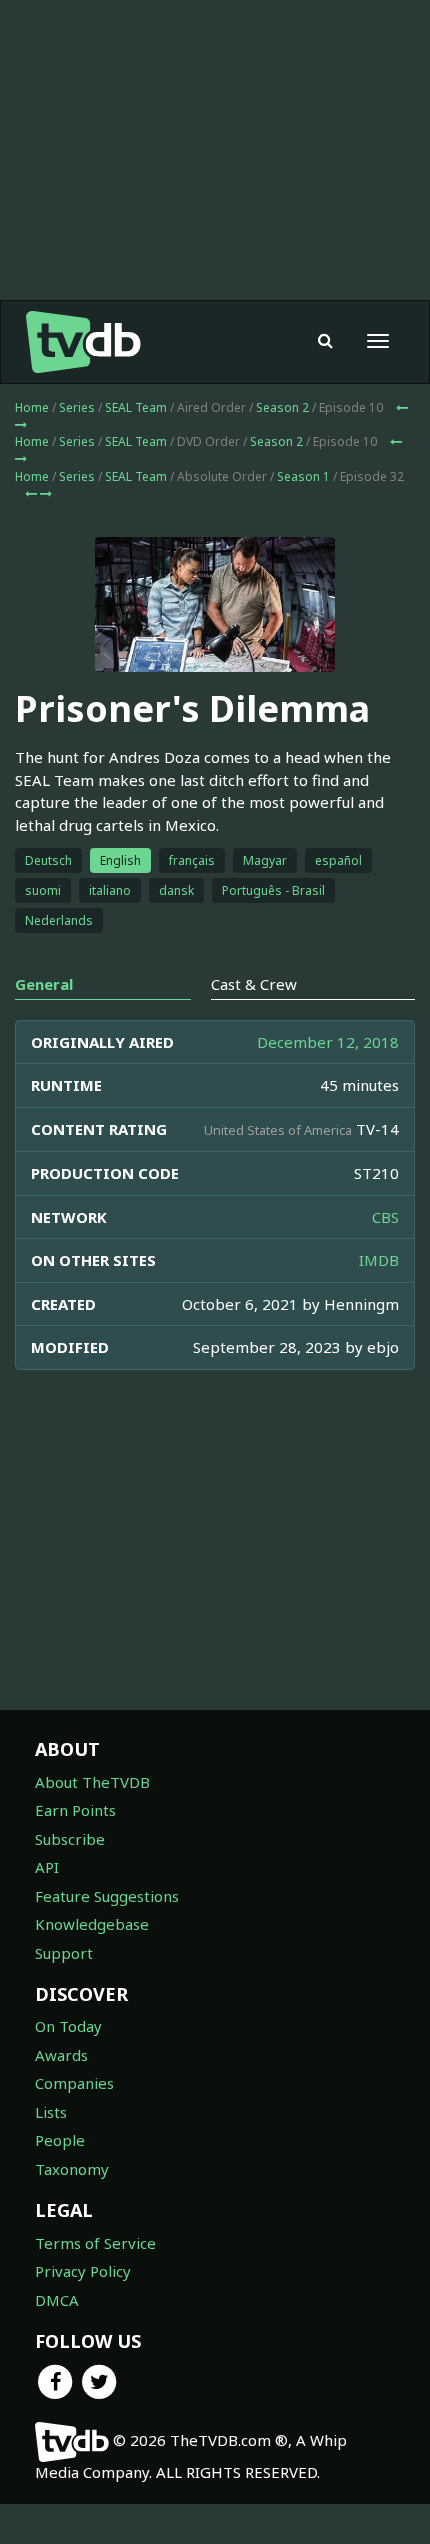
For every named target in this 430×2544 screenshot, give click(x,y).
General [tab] (44, 984)
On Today (68, 2026)
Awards (61, 2055)
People (60, 2140)
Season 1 (303, 476)
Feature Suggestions (107, 1896)
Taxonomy (72, 2169)
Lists (51, 2112)
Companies (74, 2083)
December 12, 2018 (328, 1042)
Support (64, 1953)
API (47, 1867)
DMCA (57, 2300)
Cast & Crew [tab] (254, 984)
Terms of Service (95, 2243)
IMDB (379, 1260)
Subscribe (70, 1839)
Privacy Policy (83, 2271)
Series (77, 407)
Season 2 (282, 407)
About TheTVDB (92, 1782)
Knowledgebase (92, 1924)
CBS (385, 1217)
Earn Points (75, 1810)
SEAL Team (136, 407)
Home (32, 407)
